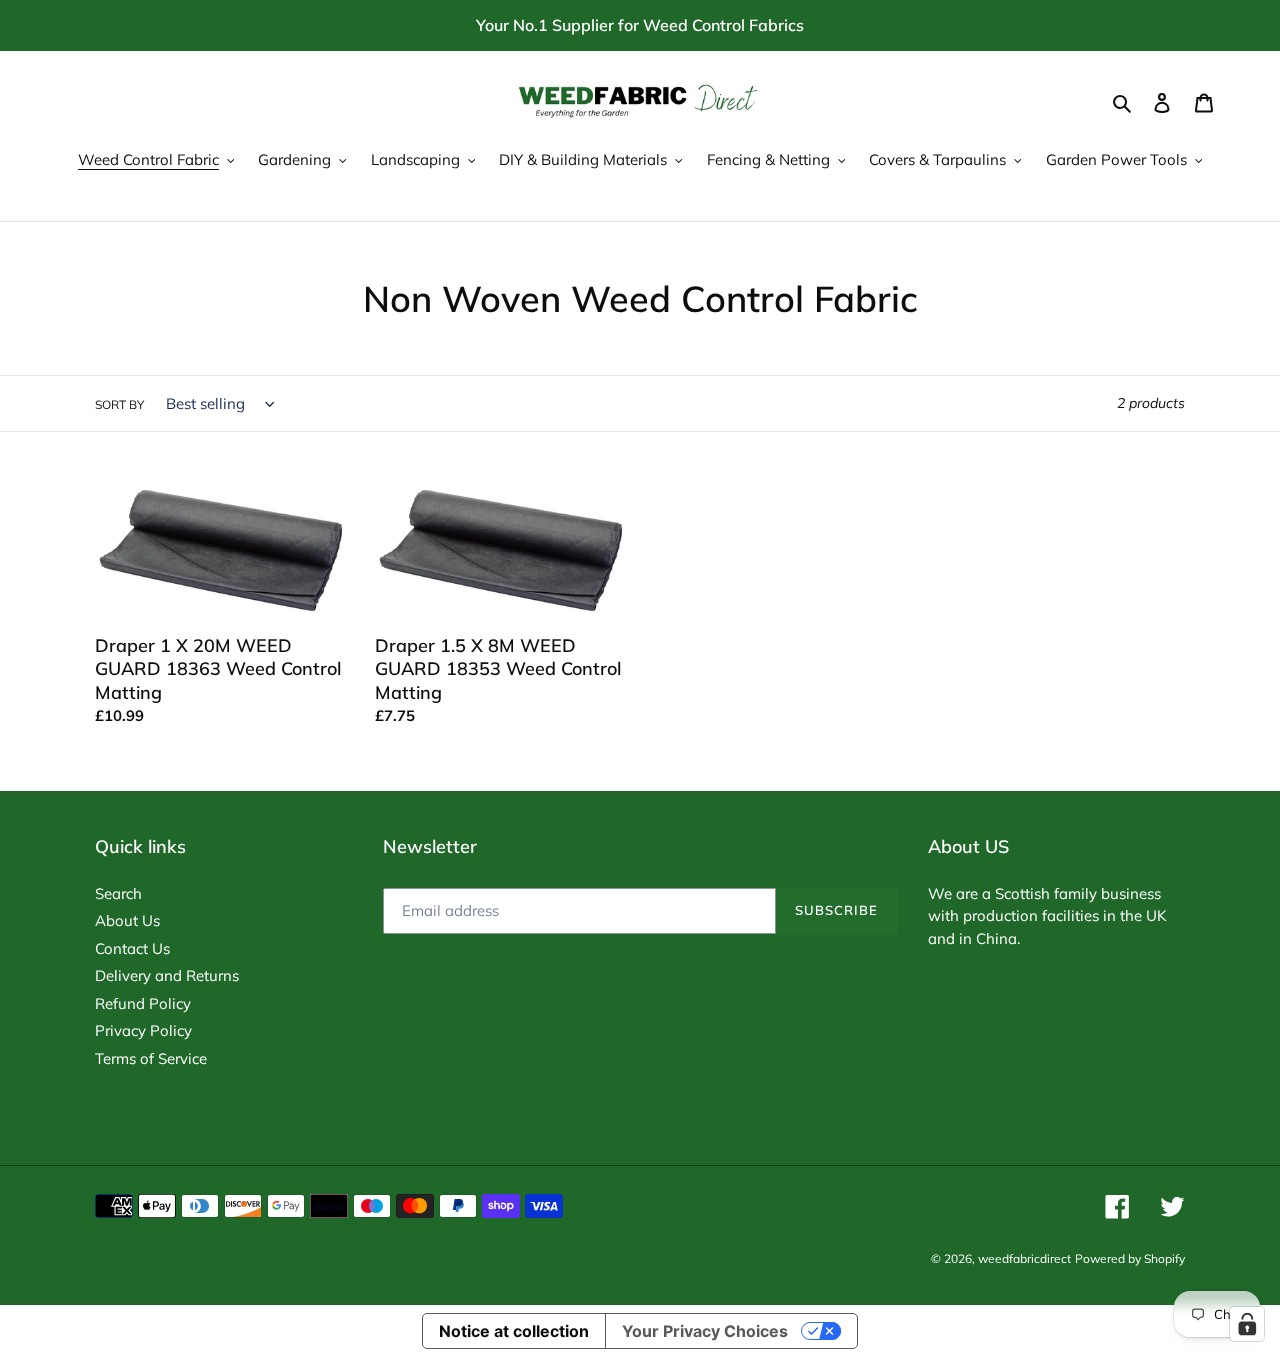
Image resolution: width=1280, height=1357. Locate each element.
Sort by (119, 404)
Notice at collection (514, 1331)
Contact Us (132, 948)
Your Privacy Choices (705, 1331)
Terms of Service (151, 1058)
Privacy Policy (143, 1030)
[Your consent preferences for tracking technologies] (1247, 1324)
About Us (127, 920)
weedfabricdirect (1024, 1258)
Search (118, 893)
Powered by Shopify (1130, 1258)
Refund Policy (143, 1003)
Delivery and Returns (167, 975)
